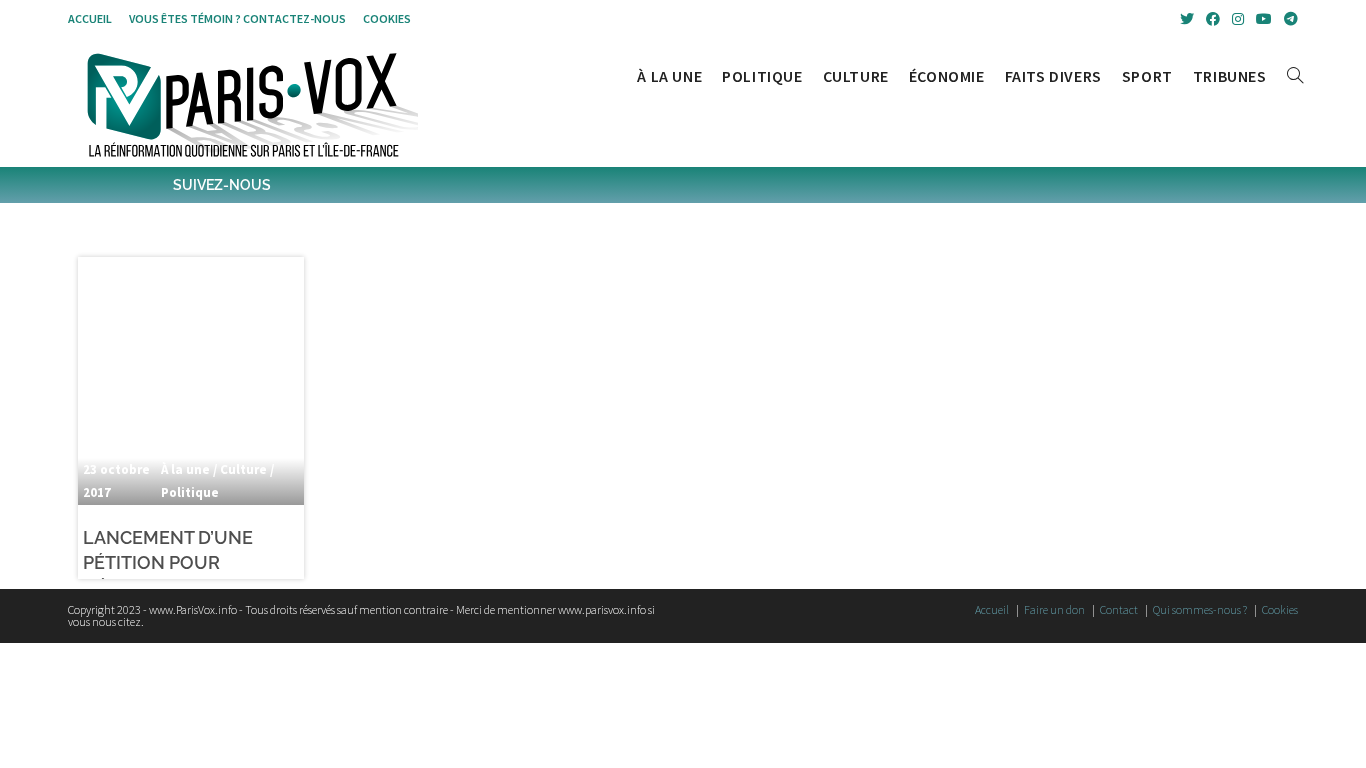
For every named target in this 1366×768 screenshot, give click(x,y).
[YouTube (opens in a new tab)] (1264, 19)
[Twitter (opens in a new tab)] (1187, 19)
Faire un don (1054, 609)
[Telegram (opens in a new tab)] (1288, 19)
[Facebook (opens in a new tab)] (1213, 19)
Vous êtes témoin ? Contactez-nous (237, 18)
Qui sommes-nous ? (1200, 609)
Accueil (90, 18)
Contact (1119, 609)
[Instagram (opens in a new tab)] (1238, 19)
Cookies (387, 18)
